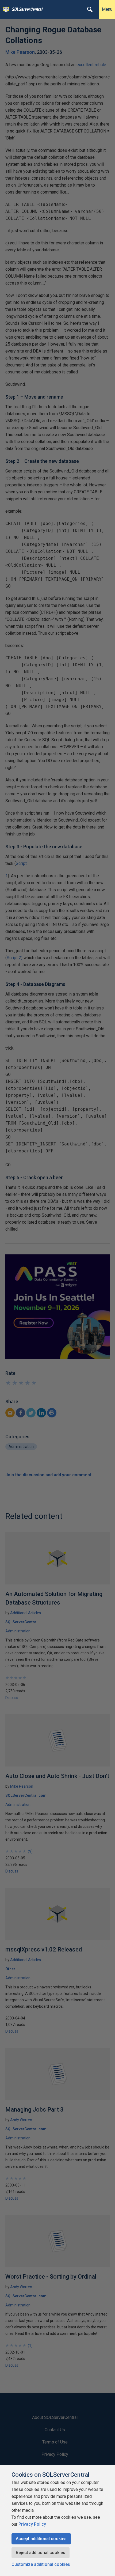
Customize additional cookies (41, 2564)
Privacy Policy (32, 2524)
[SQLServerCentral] (5, 9)
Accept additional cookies (41, 2539)
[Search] (90, 9)
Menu (107, 9)
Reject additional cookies (41, 2553)
